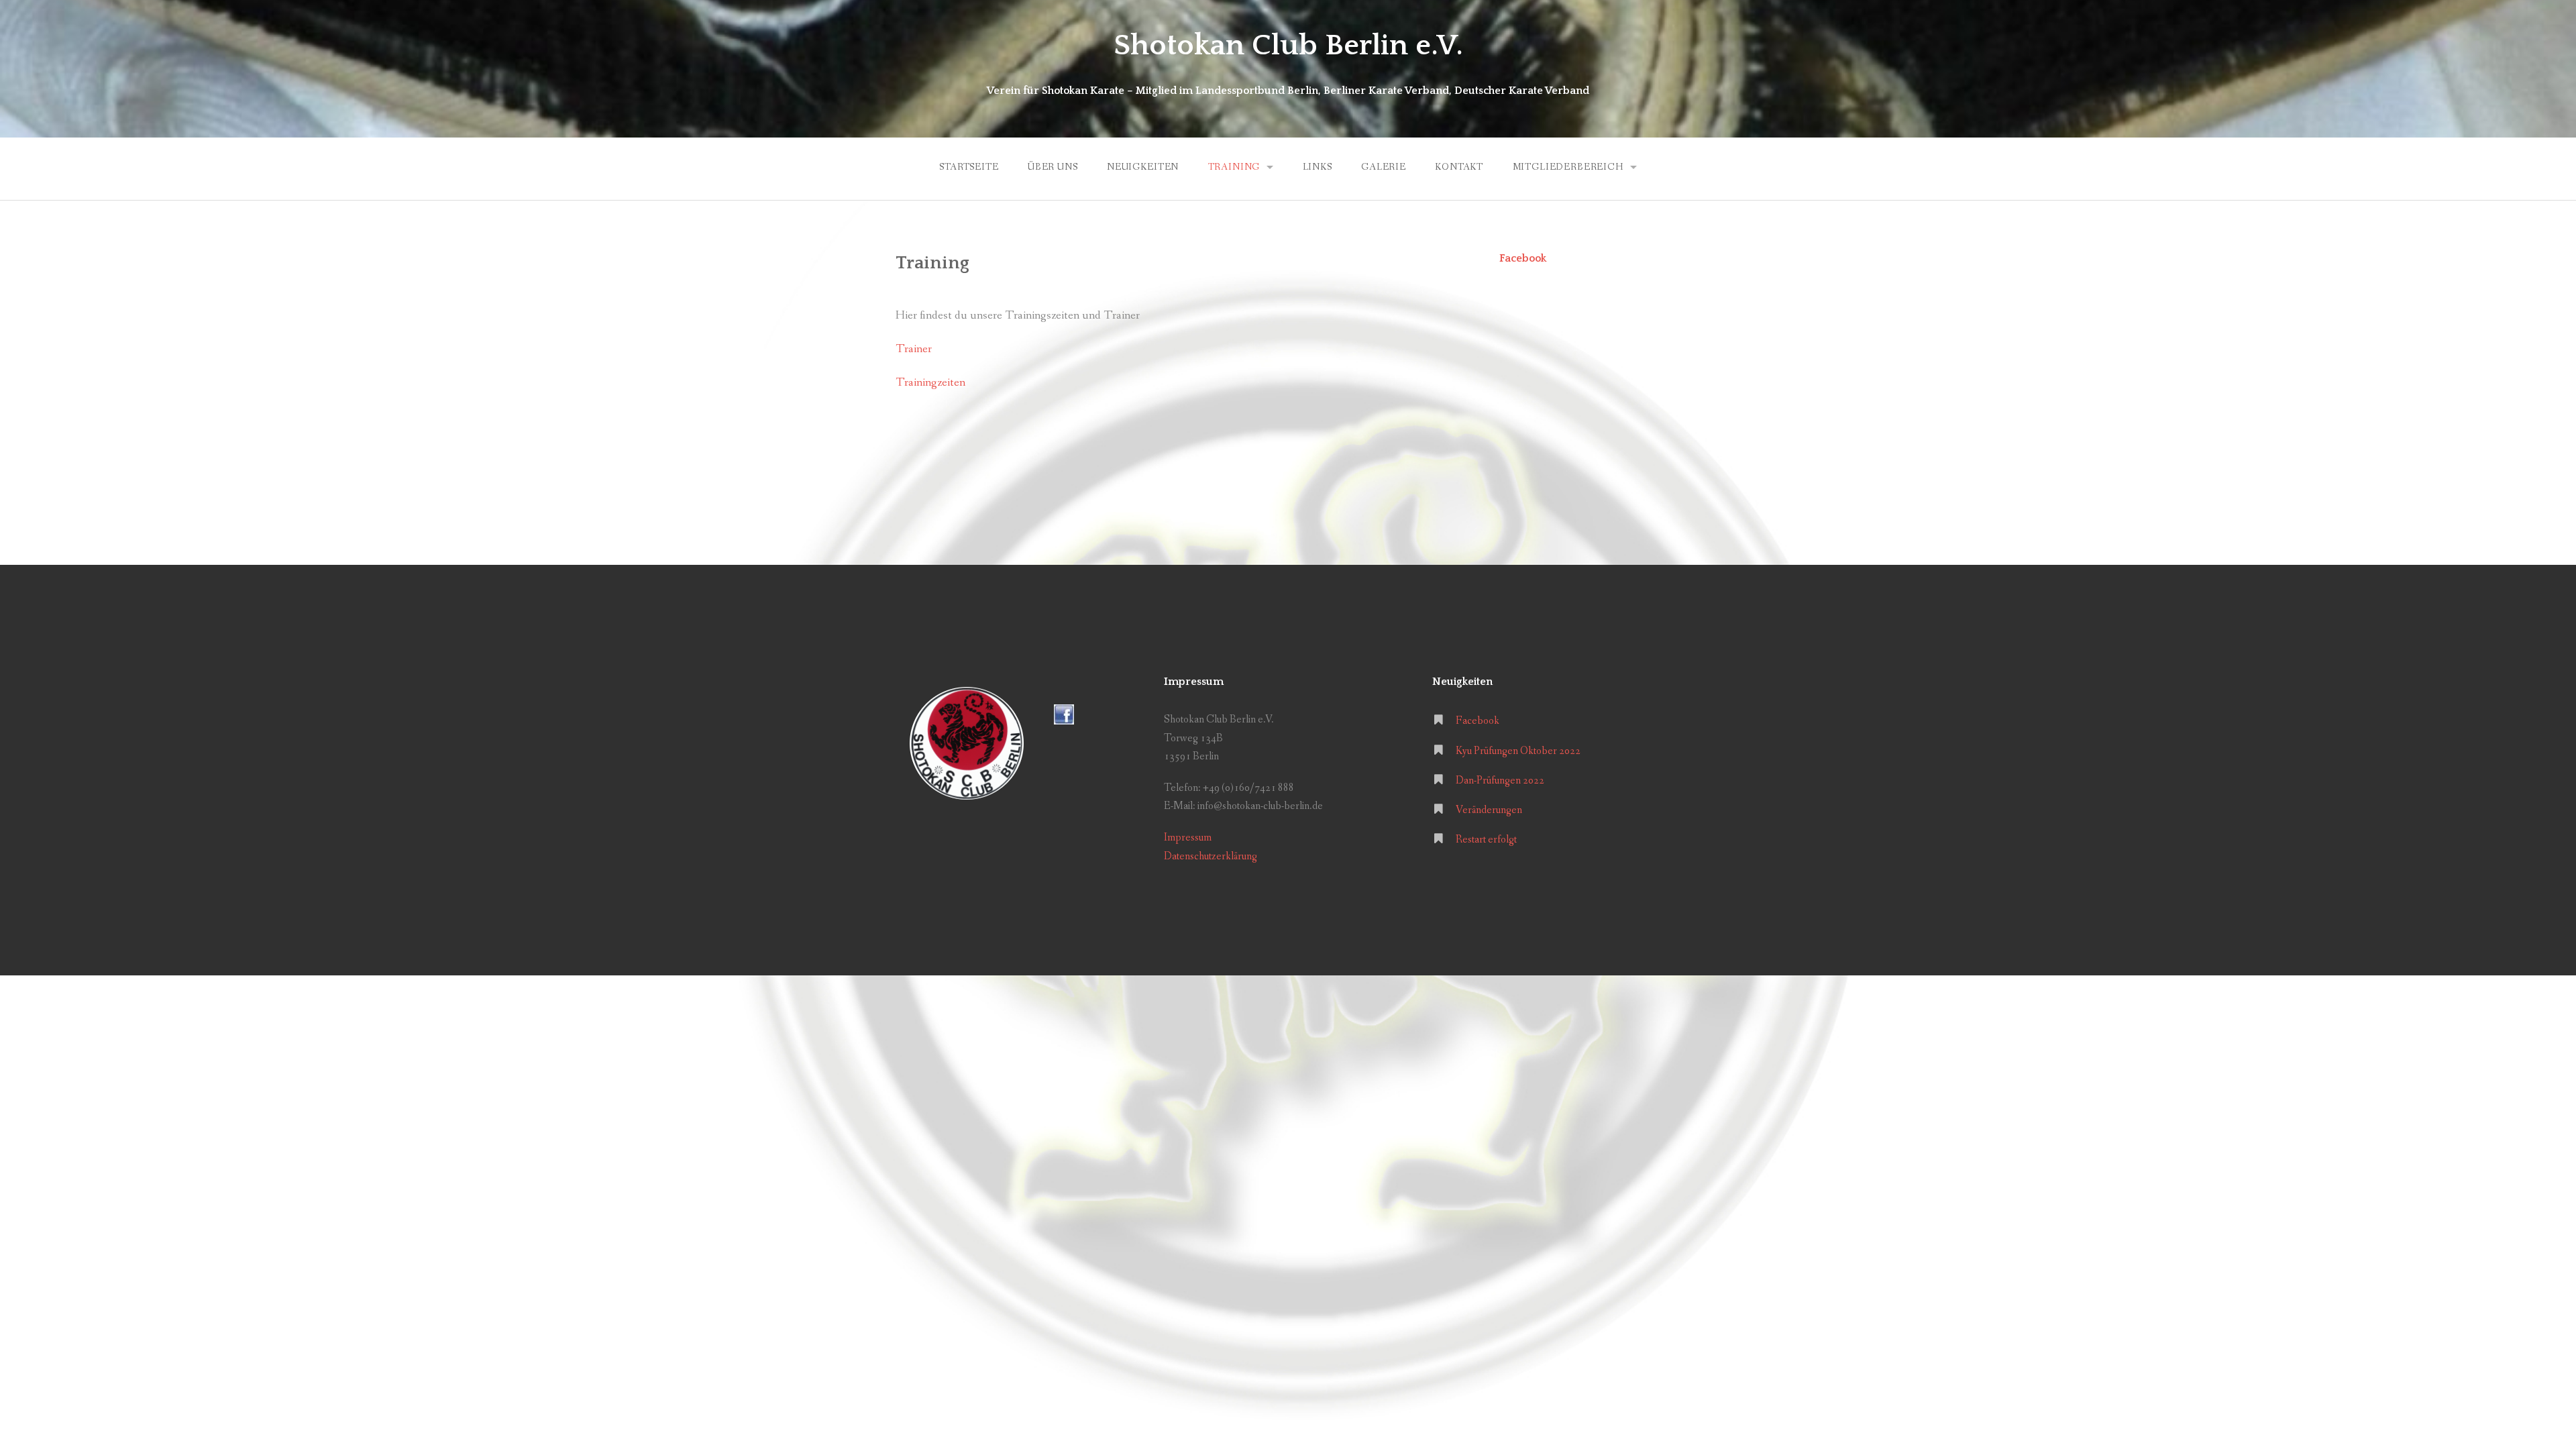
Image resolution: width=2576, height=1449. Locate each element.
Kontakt (1459, 167)
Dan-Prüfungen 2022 (1500, 781)
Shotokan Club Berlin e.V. (1288, 46)
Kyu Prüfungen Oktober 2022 (1518, 751)
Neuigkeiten (1143, 167)
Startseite (969, 167)
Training (1234, 167)
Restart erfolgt (1486, 840)
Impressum (1188, 838)
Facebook (1523, 258)
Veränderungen (1489, 810)
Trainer (914, 349)
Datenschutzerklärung (1211, 856)
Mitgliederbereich (1568, 167)
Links (1318, 167)
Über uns (1053, 167)
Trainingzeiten (930, 383)
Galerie (1384, 167)
